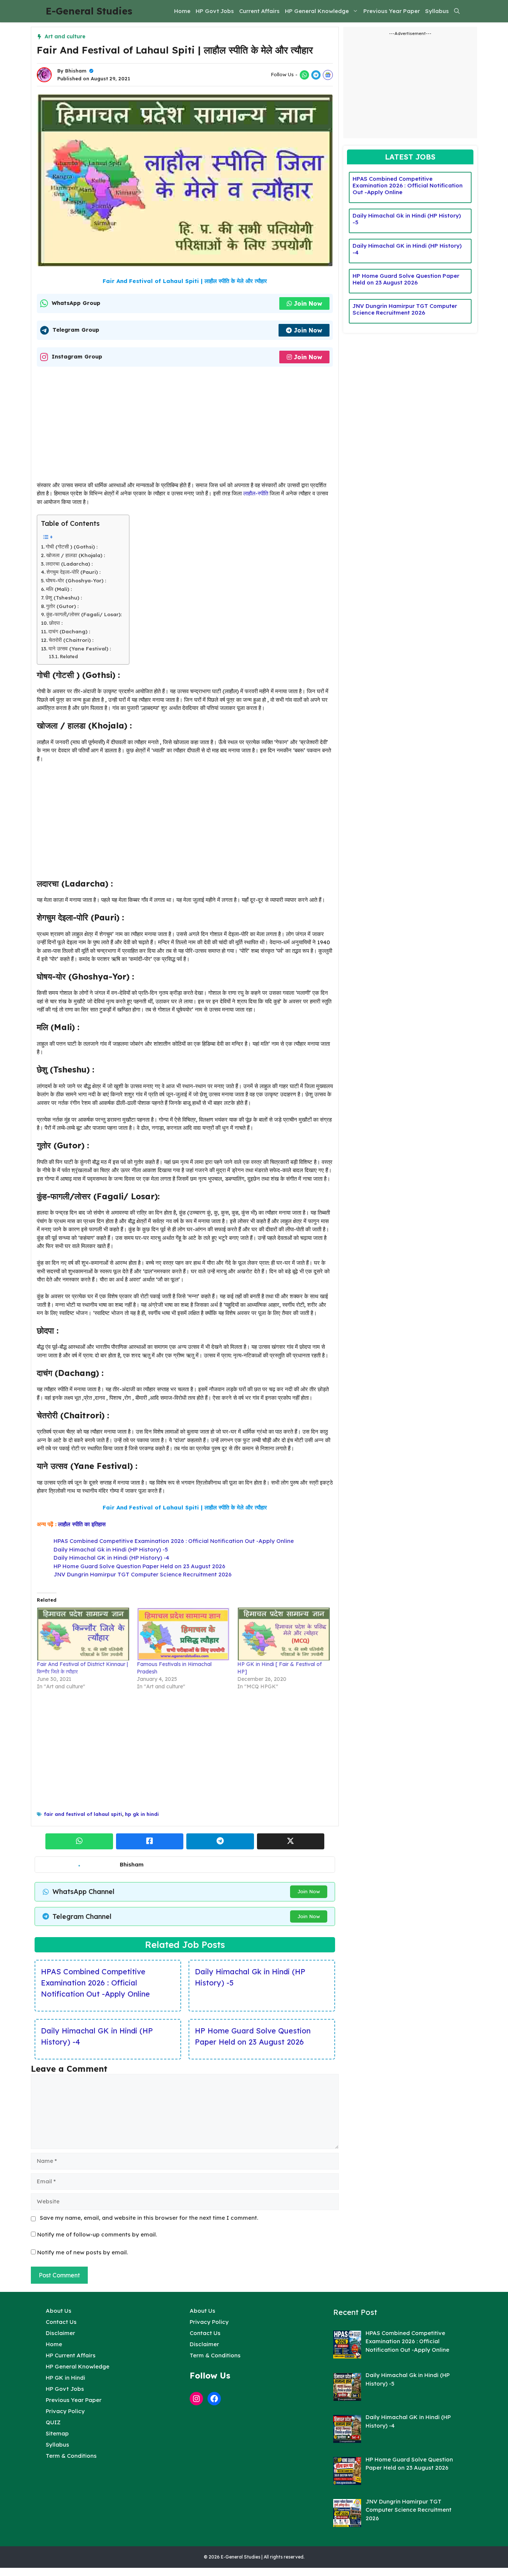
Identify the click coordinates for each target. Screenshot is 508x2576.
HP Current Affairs (71, 2355)
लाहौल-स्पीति (256, 493)
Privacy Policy (65, 2411)
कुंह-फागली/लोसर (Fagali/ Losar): (84, 614)
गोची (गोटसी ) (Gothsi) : (72, 546)
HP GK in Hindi (65, 2378)
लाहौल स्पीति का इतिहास (82, 1524)
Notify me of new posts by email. (83, 2252)
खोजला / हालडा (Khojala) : (75, 555)
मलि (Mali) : (59, 589)
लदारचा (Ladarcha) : (69, 564)
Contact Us (61, 2322)
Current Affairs (259, 11)
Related (69, 657)
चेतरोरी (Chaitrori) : (71, 640)
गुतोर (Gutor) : (62, 606)
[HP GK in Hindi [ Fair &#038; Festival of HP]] (284, 1634)
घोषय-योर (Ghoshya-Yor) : (76, 580)
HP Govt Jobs (215, 11)
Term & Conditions (71, 2456)
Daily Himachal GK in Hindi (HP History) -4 (111, 1558)
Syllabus (437, 11)
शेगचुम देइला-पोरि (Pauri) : (73, 572)
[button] (457, 11)
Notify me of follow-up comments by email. (97, 2234)
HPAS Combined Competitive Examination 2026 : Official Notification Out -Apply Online (174, 1541)
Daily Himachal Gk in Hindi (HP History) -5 (111, 1549)
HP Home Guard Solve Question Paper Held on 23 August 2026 (139, 1566)
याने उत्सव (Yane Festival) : (80, 648)
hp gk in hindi (142, 1814)
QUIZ (53, 2422)
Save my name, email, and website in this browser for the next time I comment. (149, 2218)
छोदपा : (56, 623)
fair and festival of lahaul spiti (83, 1814)
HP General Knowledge (317, 11)
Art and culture (65, 36)
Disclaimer (60, 2333)
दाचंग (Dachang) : (69, 631)
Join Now (308, 303)
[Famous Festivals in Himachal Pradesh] (183, 1634)
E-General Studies (89, 11)
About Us (59, 2311)
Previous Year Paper (392, 11)
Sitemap (57, 2433)
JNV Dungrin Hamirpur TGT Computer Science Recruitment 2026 (143, 1574)
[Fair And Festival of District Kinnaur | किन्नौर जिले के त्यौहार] (83, 1634)
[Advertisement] (185, 426)
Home (182, 11)
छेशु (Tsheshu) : (64, 597)
